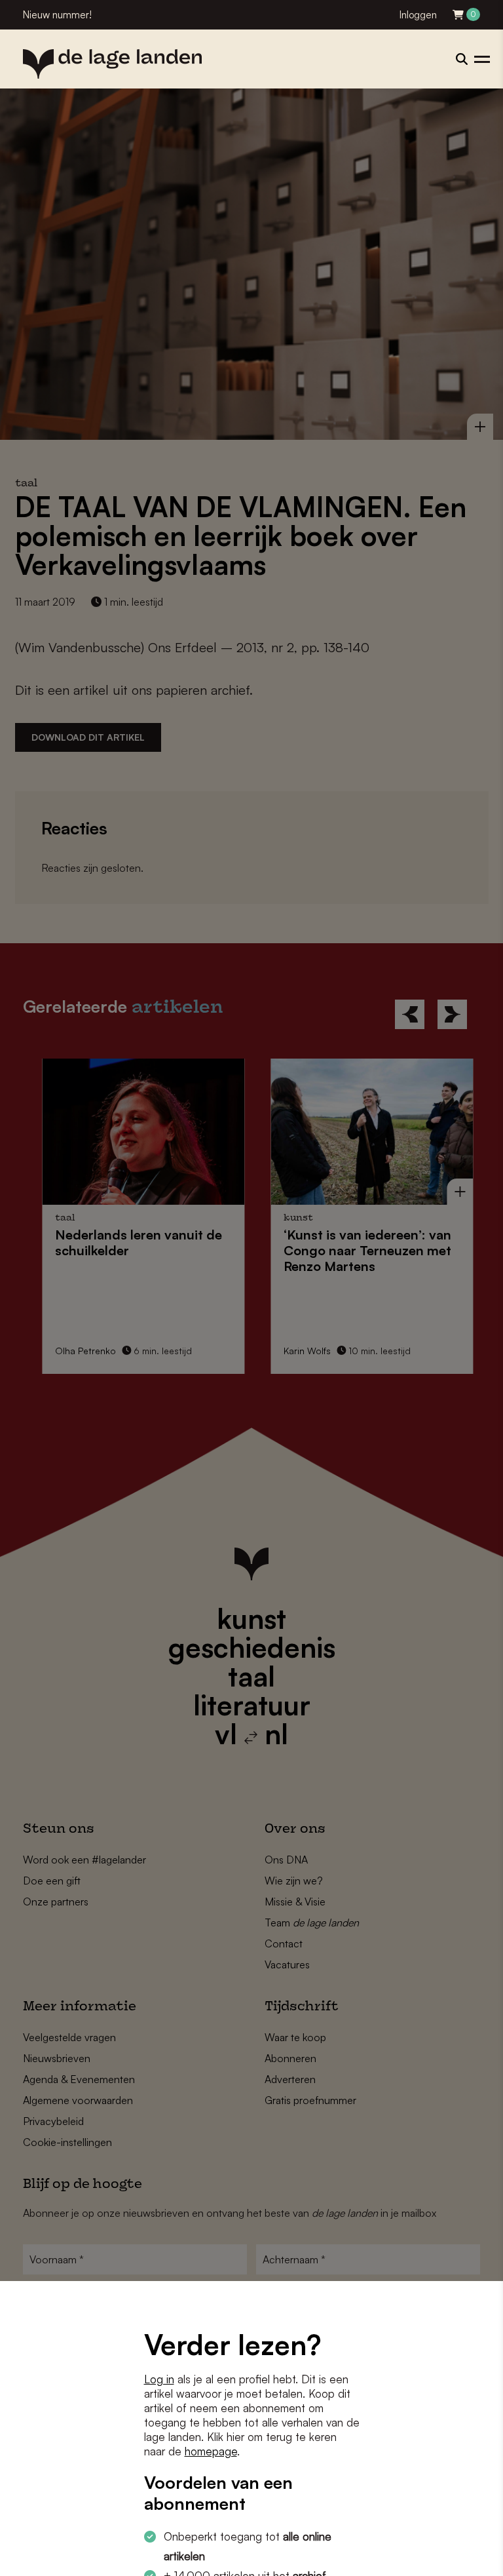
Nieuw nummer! (57, 15)
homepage (211, 2451)
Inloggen (418, 15)
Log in (159, 2379)
